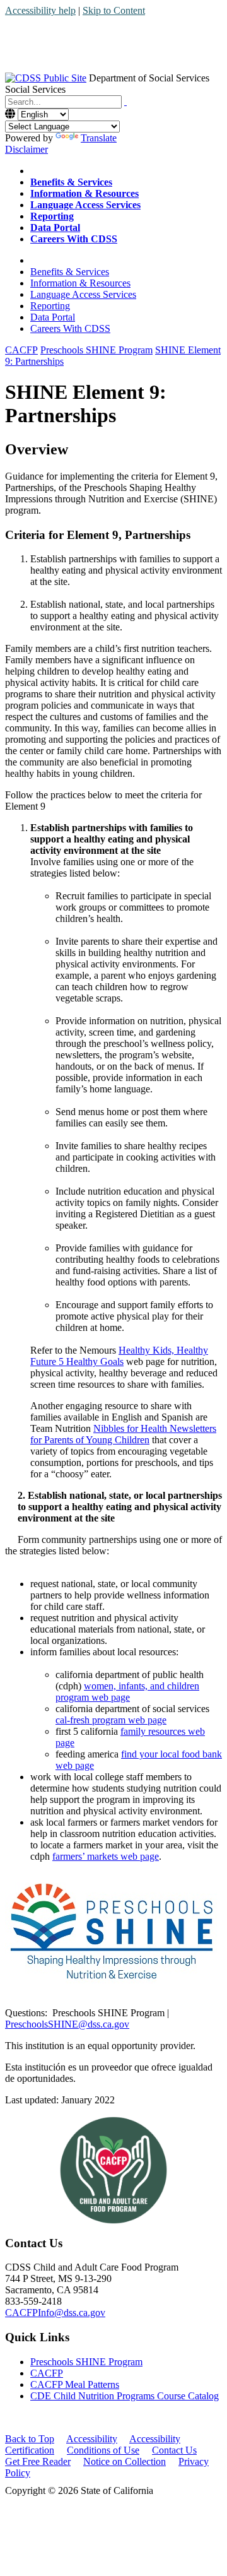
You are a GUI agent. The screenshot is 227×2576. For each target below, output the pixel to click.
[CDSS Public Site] (46, 78)
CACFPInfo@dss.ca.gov (55, 2313)
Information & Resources (80, 283)
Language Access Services (83, 294)
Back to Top (30, 2439)
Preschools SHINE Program (86, 2362)
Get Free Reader (38, 2461)
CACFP (47, 2373)
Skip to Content (114, 10)
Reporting (50, 306)
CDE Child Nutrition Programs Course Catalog (125, 2396)
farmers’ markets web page (106, 1856)
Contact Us (174, 2450)
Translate (99, 138)
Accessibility (92, 2439)
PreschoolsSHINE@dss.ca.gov (67, 2024)
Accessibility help (40, 10)
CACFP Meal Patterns (75, 2384)
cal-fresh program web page (111, 1720)
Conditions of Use (103, 2450)
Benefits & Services (70, 272)
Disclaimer (26, 149)
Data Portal (53, 317)
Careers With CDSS (70, 328)
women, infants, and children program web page (127, 1692)
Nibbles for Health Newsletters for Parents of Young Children (123, 1434)
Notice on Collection (125, 2461)
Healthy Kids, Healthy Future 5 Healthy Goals (119, 1356)
